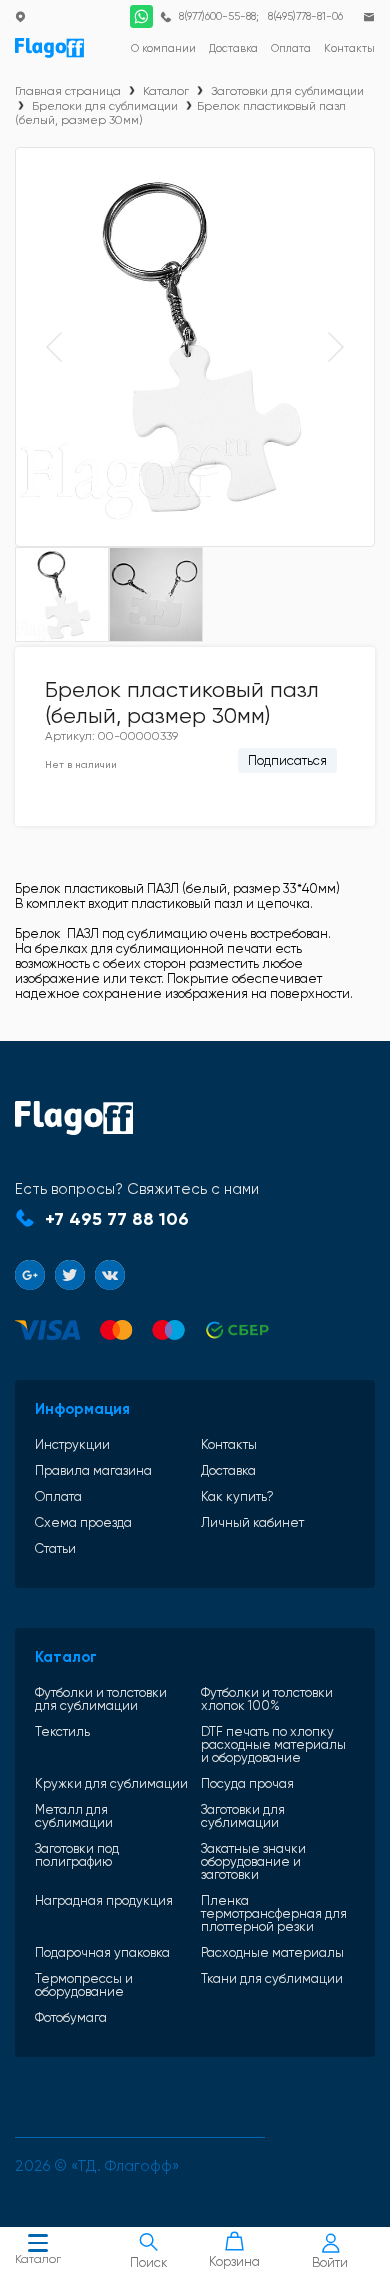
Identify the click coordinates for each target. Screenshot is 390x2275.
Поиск (149, 2262)
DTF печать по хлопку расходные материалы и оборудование (273, 1744)
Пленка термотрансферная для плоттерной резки (274, 1913)
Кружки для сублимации (111, 1783)
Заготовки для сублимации (287, 91)
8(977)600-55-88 (217, 16)
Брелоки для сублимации (105, 106)
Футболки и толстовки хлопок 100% (267, 1699)
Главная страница (68, 91)
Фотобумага (71, 2017)
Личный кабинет (252, 1522)
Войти (330, 2262)
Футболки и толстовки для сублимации (101, 1699)
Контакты (229, 1444)
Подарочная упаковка (102, 1952)
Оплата (58, 1496)
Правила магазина (93, 1470)
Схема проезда (83, 1522)
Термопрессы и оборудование (84, 1985)
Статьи (55, 1548)
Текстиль (62, 1732)
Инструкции (72, 1444)
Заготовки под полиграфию (77, 1855)
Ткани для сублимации (272, 1979)
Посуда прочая (247, 1783)
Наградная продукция (104, 1901)
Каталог (38, 2259)
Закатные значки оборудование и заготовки (253, 1861)
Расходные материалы (272, 1952)
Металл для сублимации (74, 1816)
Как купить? (237, 1496)
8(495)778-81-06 (305, 16)
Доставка (228, 1470)
